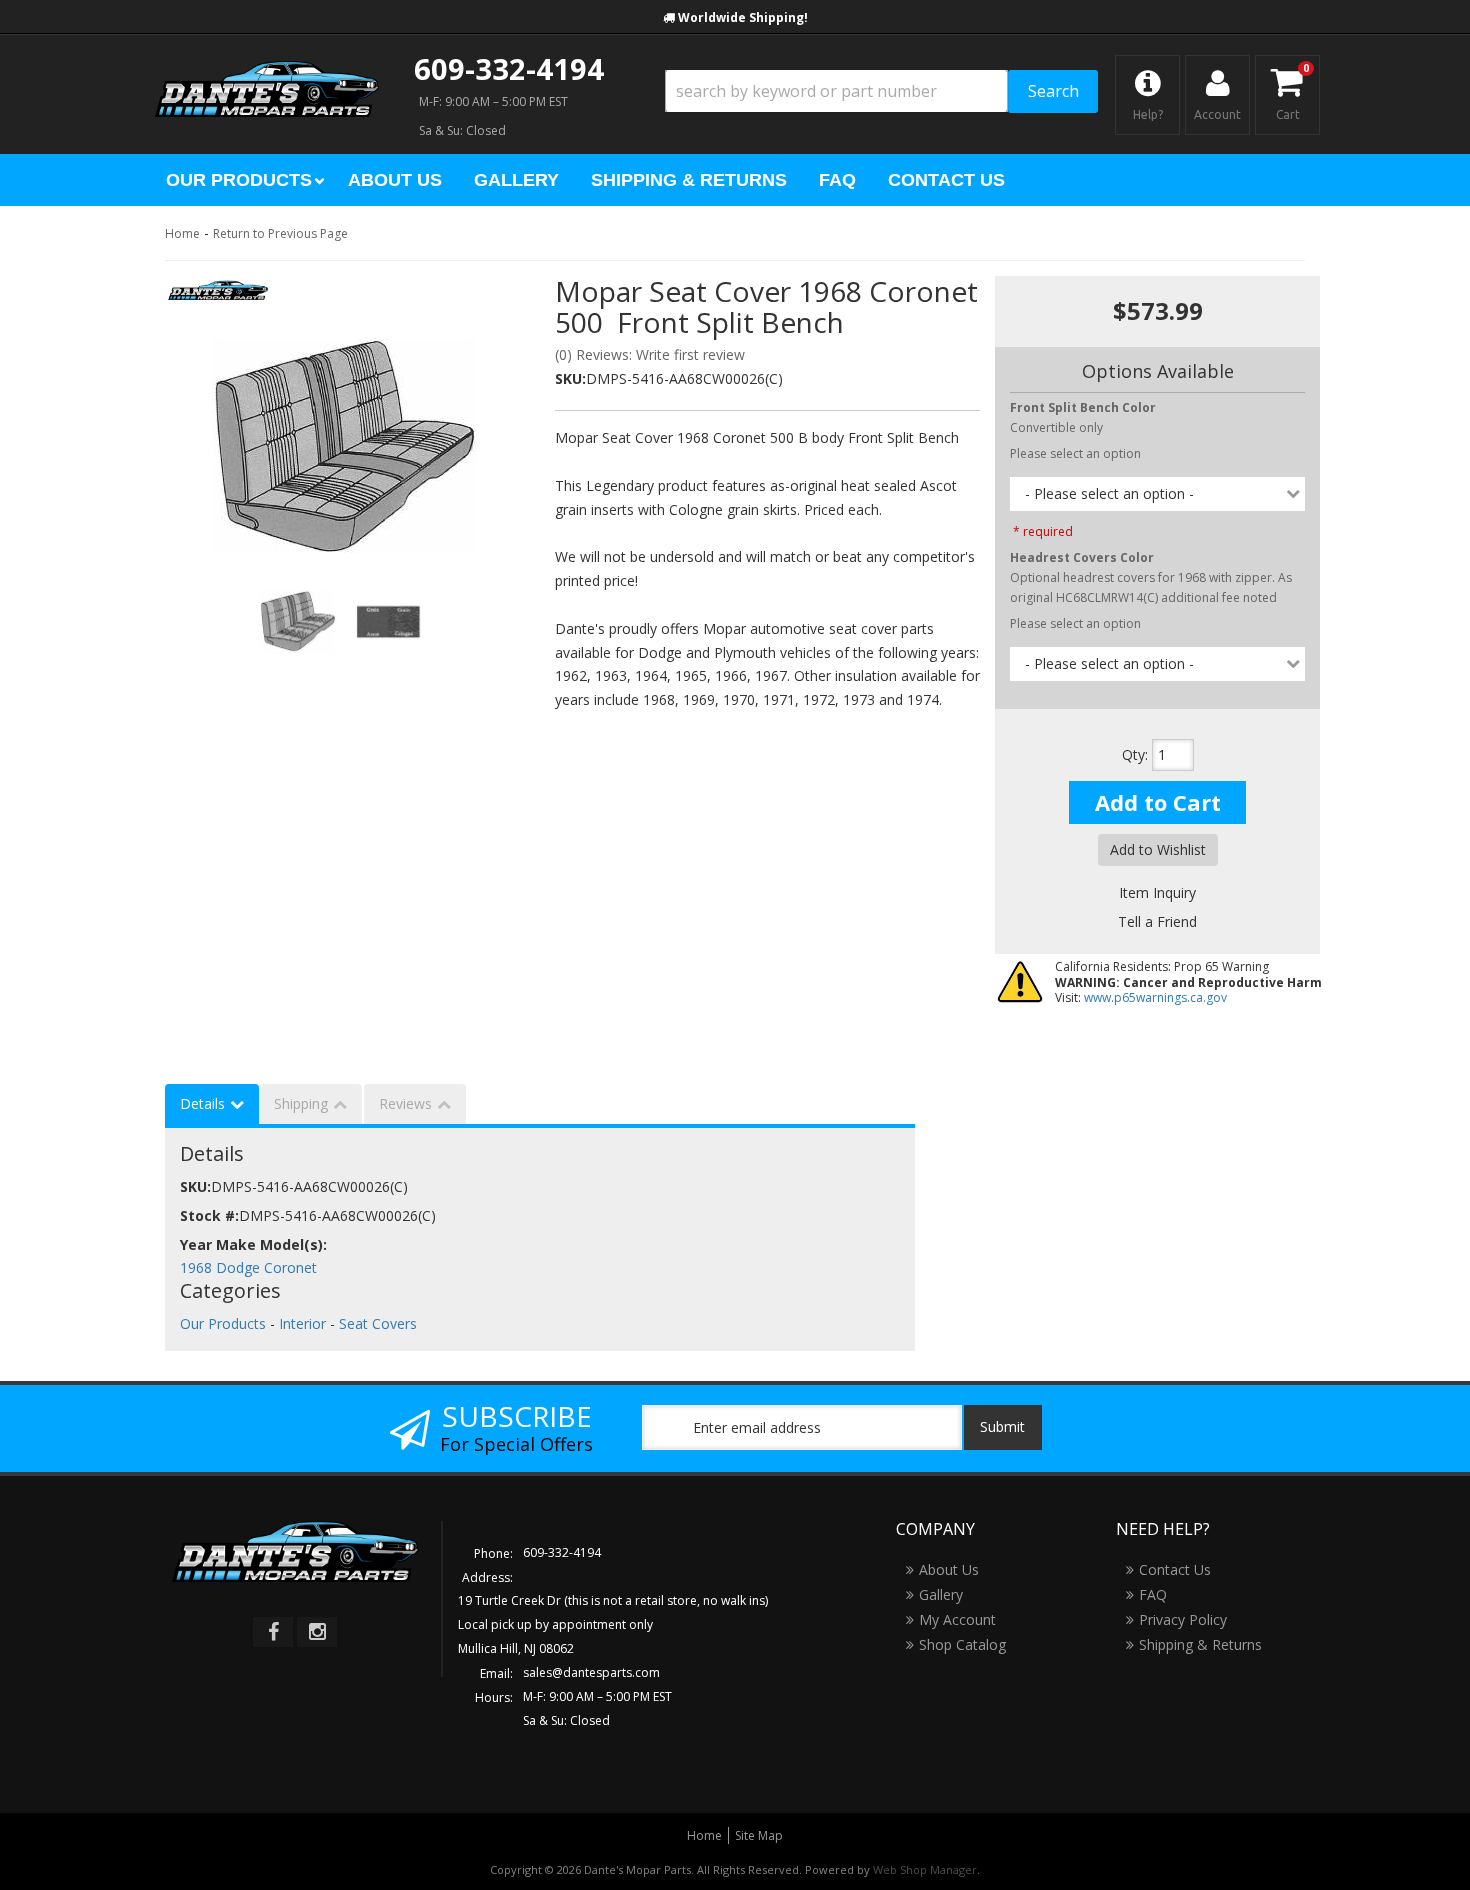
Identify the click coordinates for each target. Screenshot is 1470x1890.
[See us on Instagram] (317, 1632)
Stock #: (209, 1215)
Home (182, 233)
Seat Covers (378, 1323)
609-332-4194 (509, 68)
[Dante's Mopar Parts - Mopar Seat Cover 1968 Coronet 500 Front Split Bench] (218, 296)
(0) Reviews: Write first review (650, 354)
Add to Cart (1158, 802)
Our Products (223, 1323)
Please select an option (1075, 453)
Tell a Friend (1157, 921)
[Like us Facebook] (273, 1632)
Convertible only (1083, 417)
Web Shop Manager (925, 1869)
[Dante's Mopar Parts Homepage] (267, 70)
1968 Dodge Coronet (248, 1267)
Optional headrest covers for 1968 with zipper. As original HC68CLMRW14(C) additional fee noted (1151, 578)
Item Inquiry (1157, 892)
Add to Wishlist (1158, 849)
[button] (881, 91)
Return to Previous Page (280, 233)
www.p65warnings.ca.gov (1155, 997)
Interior (302, 1323)
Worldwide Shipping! (743, 17)
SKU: (570, 378)
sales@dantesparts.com (591, 1672)
